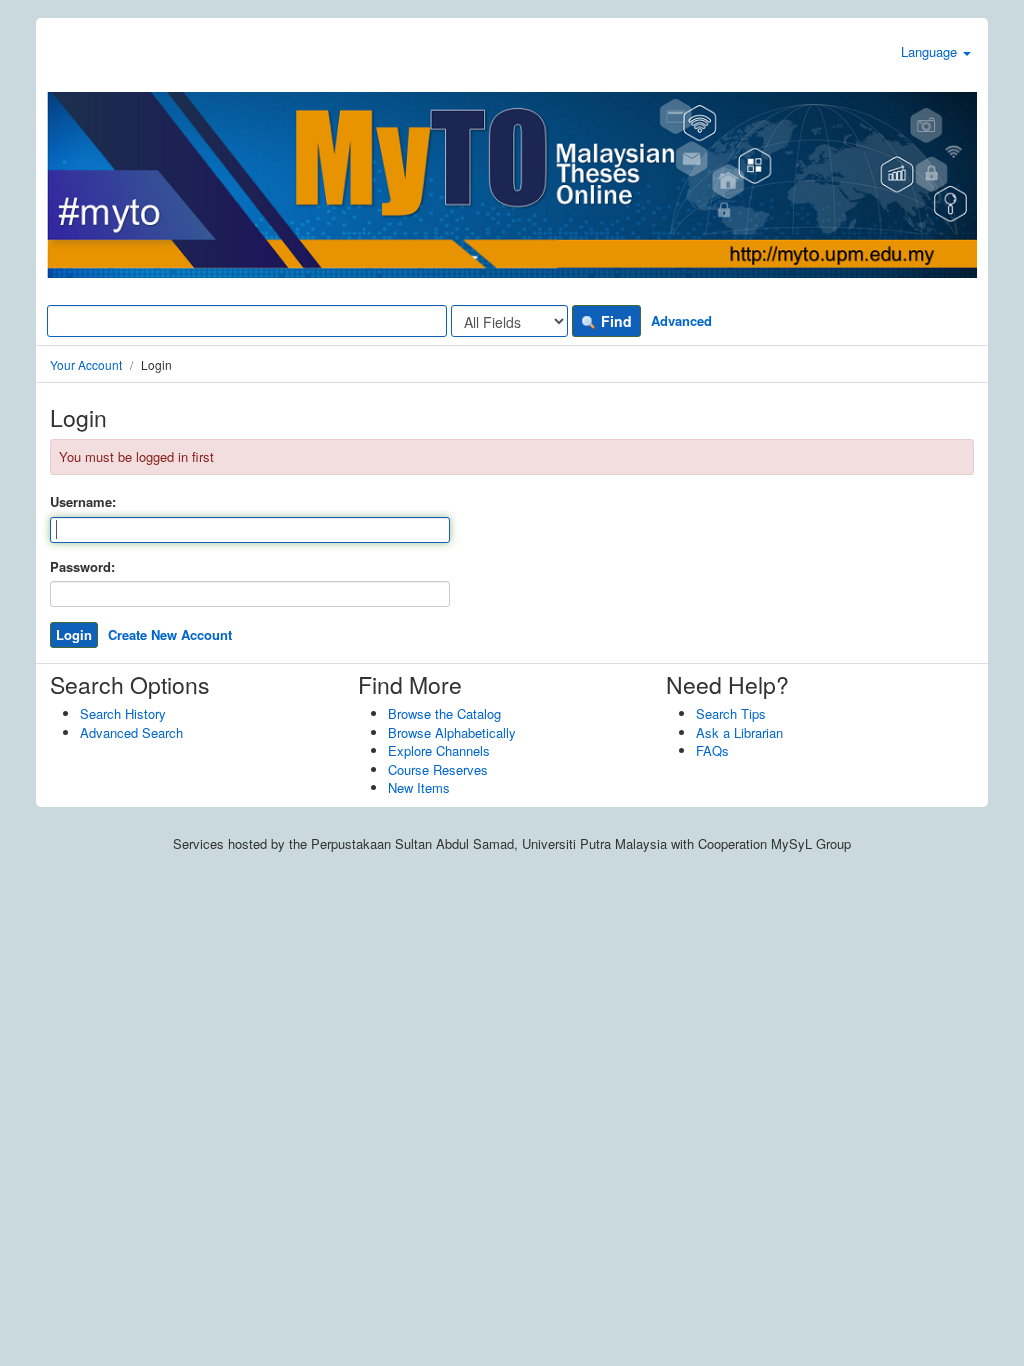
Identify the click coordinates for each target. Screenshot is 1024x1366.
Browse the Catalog (444, 713)
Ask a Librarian (739, 732)
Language (931, 51)
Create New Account (170, 634)
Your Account (86, 364)
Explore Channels (439, 750)
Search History (123, 713)
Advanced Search (131, 732)
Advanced (681, 320)
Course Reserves (438, 769)
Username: (83, 502)
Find (614, 321)
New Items (419, 787)
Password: (82, 567)
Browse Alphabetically (452, 732)
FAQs (712, 750)
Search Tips (731, 713)
